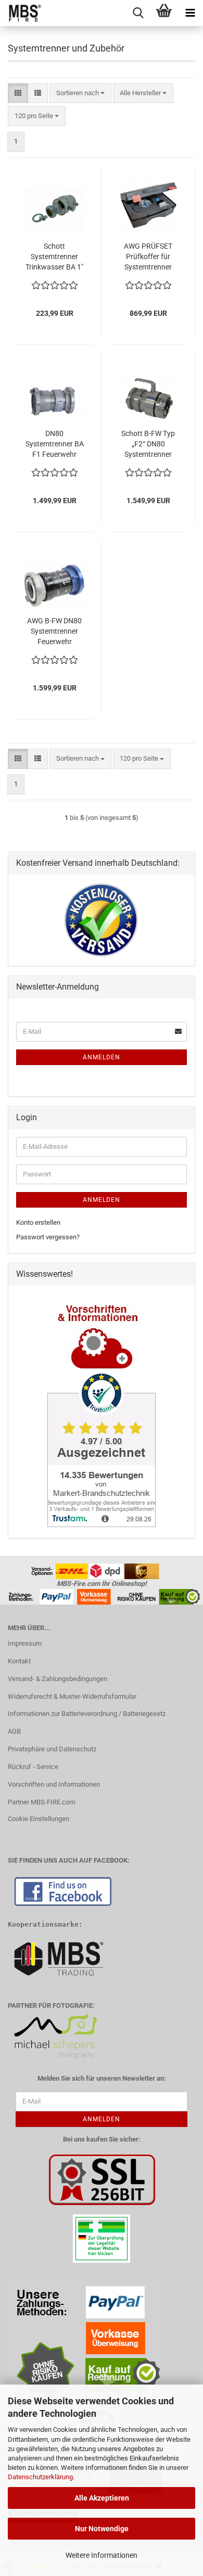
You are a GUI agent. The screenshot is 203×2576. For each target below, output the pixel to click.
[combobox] (80, 93)
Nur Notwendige (102, 2529)
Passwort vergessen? (48, 1237)
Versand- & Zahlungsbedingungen (58, 1679)
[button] (18, 93)
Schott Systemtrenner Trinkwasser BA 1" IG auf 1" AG (54, 257)
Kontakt (19, 1661)
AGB (14, 1731)
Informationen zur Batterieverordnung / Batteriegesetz (87, 1714)
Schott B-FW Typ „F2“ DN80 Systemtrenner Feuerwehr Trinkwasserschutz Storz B (148, 444)
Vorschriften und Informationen (54, 1784)
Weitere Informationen (102, 2555)
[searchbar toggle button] (138, 13)
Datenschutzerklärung (40, 2477)
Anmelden (102, 1057)
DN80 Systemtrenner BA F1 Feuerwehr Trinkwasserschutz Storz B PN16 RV (54, 444)
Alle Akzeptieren (102, 2498)
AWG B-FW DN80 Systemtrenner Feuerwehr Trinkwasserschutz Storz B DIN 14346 (54, 632)
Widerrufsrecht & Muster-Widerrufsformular (72, 1696)
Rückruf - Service (33, 1767)
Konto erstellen (38, 1222)
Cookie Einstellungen (39, 1819)
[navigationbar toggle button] (190, 13)
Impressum (25, 1643)
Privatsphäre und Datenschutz (52, 1749)
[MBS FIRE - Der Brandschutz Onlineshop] (21, 13)
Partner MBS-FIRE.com (41, 1802)
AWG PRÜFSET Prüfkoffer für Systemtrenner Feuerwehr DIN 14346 (148, 257)
